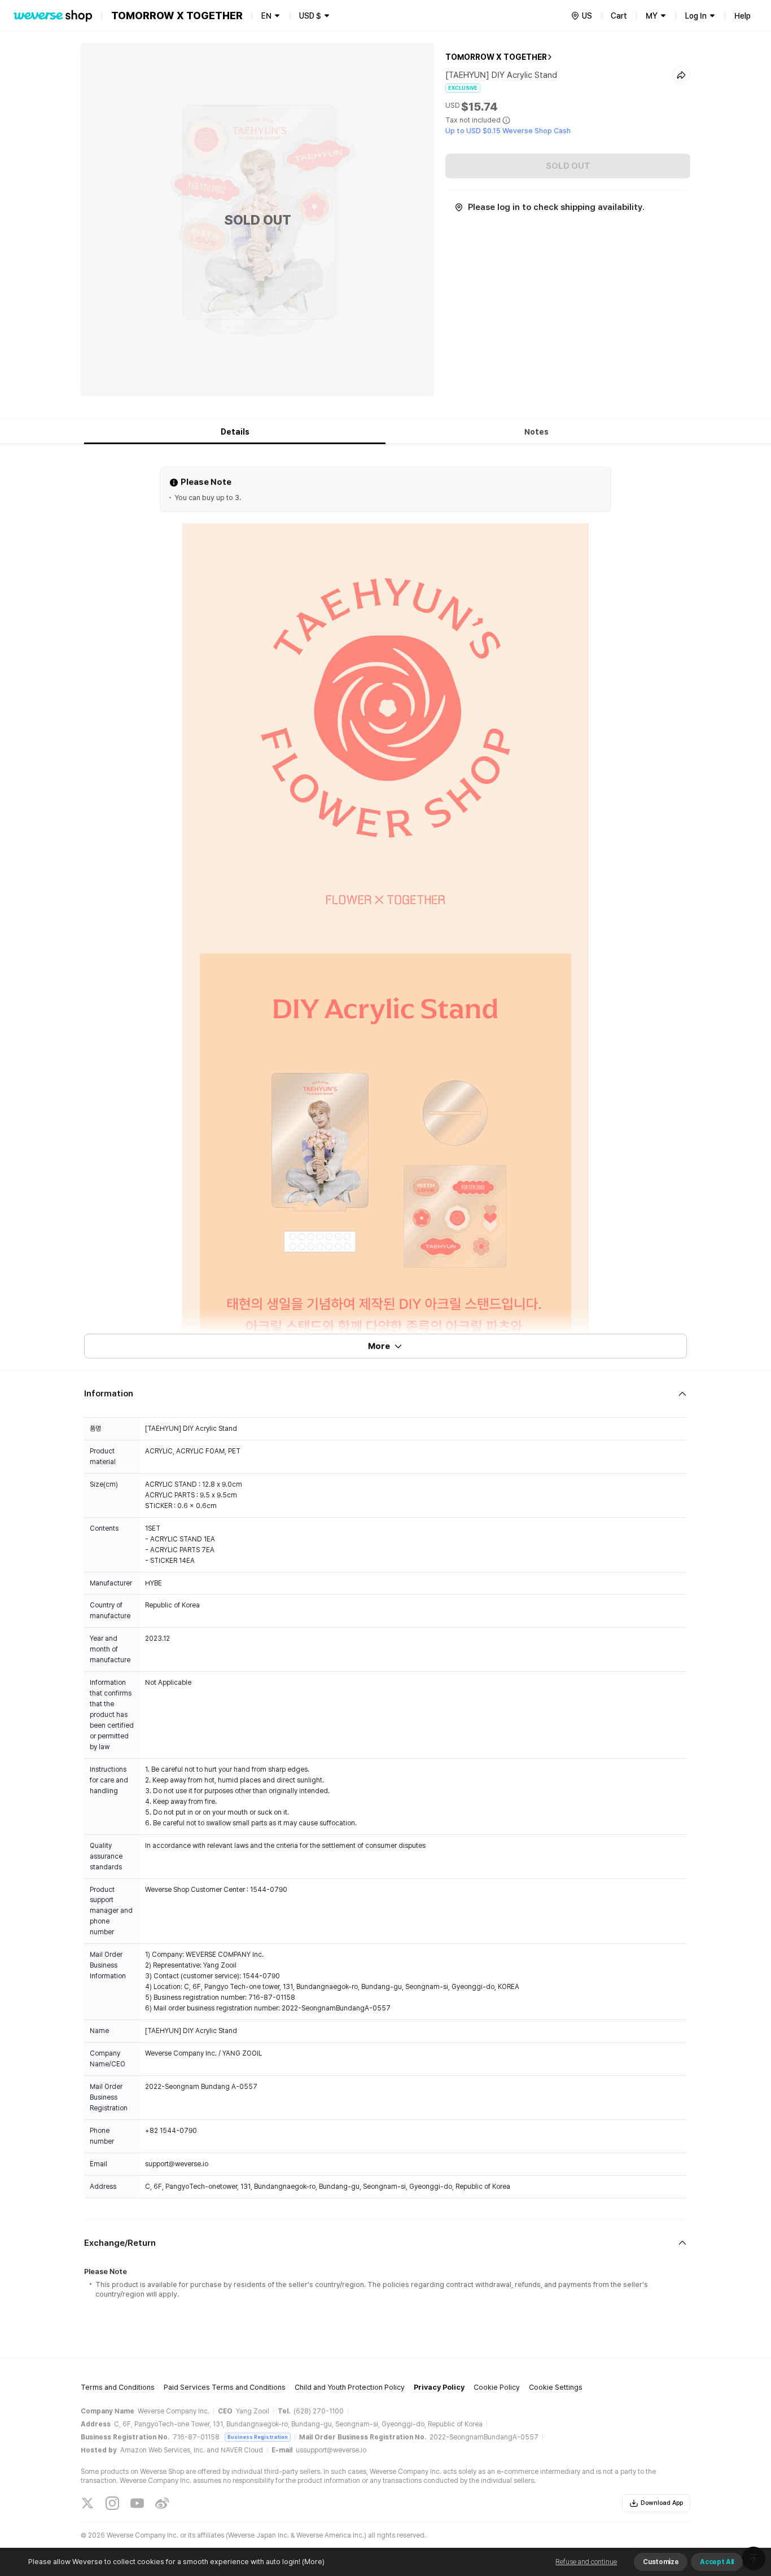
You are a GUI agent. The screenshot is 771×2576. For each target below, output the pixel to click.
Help (742, 16)
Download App (662, 2503)
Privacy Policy (439, 2387)
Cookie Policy (497, 2387)
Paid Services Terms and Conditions (225, 2387)
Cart (619, 16)
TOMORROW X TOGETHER (496, 57)
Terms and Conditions (118, 2387)
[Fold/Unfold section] (385, 1394)
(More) (313, 2562)
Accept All (717, 2562)
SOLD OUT (568, 166)
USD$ (310, 16)
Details (235, 432)
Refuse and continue (586, 2562)
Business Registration (258, 2437)
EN (266, 16)
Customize (661, 2562)
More (379, 1346)
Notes (536, 432)
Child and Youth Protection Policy (350, 2387)
